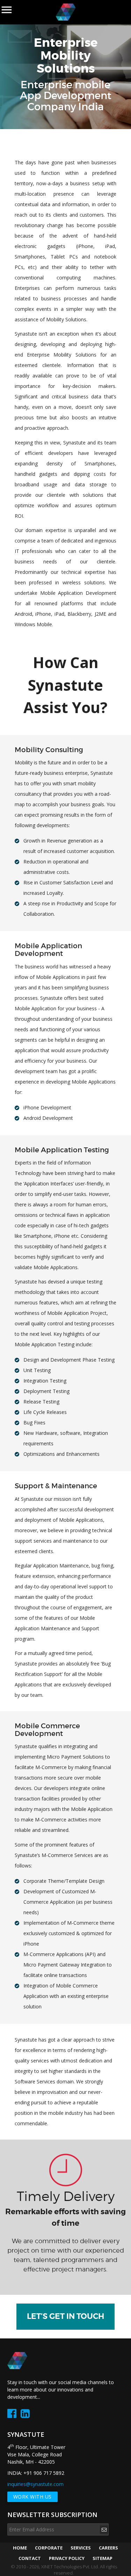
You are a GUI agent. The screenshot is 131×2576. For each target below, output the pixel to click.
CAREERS (108, 2548)
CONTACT (30, 2558)
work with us (32, 2497)
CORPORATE (49, 2548)
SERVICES (81, 2548)
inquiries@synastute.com (35, 2484)
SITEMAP (103, 2558)
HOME (20, 2548)
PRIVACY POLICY (67, 2558)
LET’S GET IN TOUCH (65, 2316)
